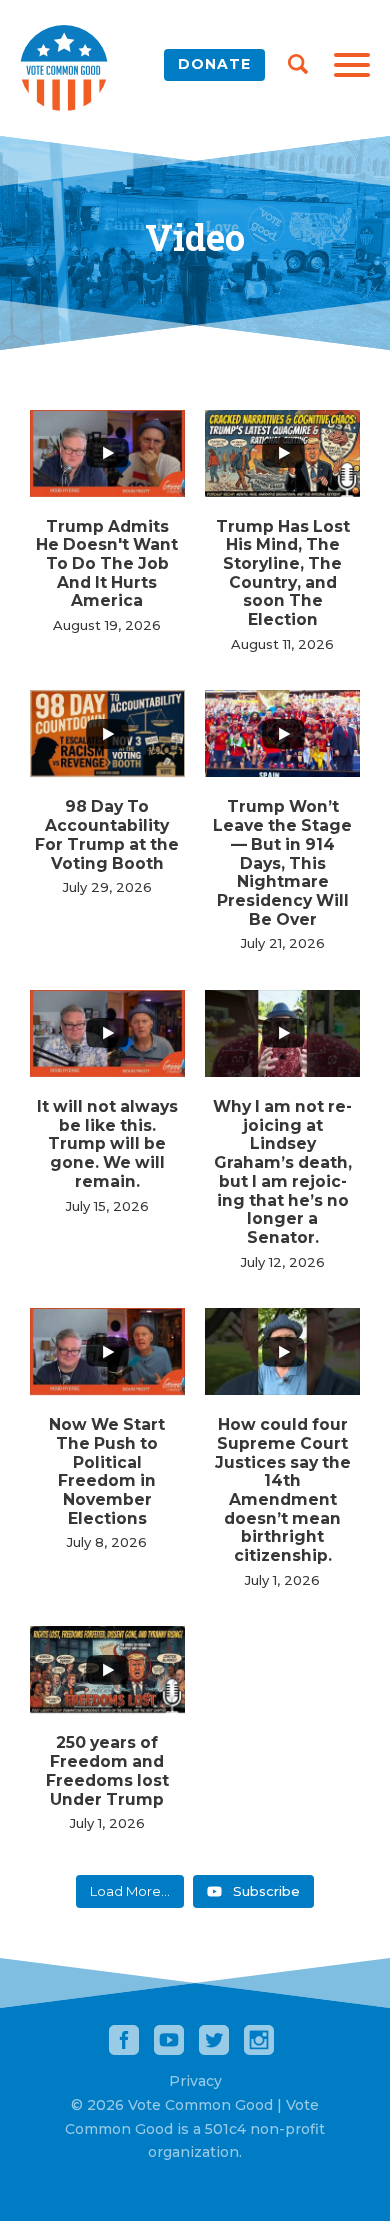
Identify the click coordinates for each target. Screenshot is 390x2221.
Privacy (195, 2081)
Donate (214, 64)
